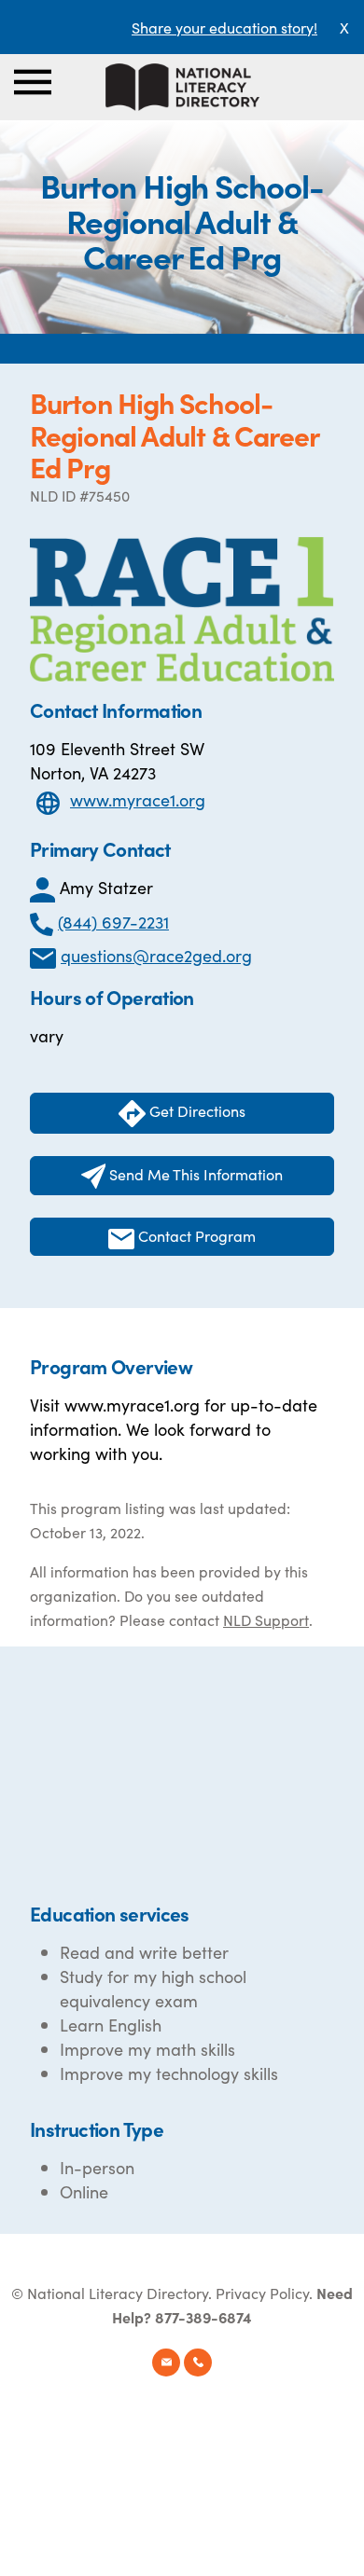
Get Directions (196, 1110)
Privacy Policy (262, 2293)
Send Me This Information (194, 1174)
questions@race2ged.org (156, 955)
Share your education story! (224, 27)
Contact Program (195, 1235)
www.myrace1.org (138, 799)
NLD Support (266, 1619)
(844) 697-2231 (113, 922)
